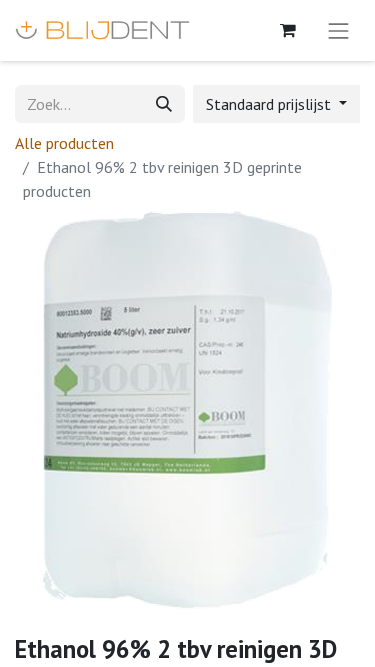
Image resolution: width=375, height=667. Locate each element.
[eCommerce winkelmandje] (288, 30)
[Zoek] (164, 104)
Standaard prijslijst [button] (270, 104)
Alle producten (64, 143)
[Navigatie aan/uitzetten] (339, 30)
